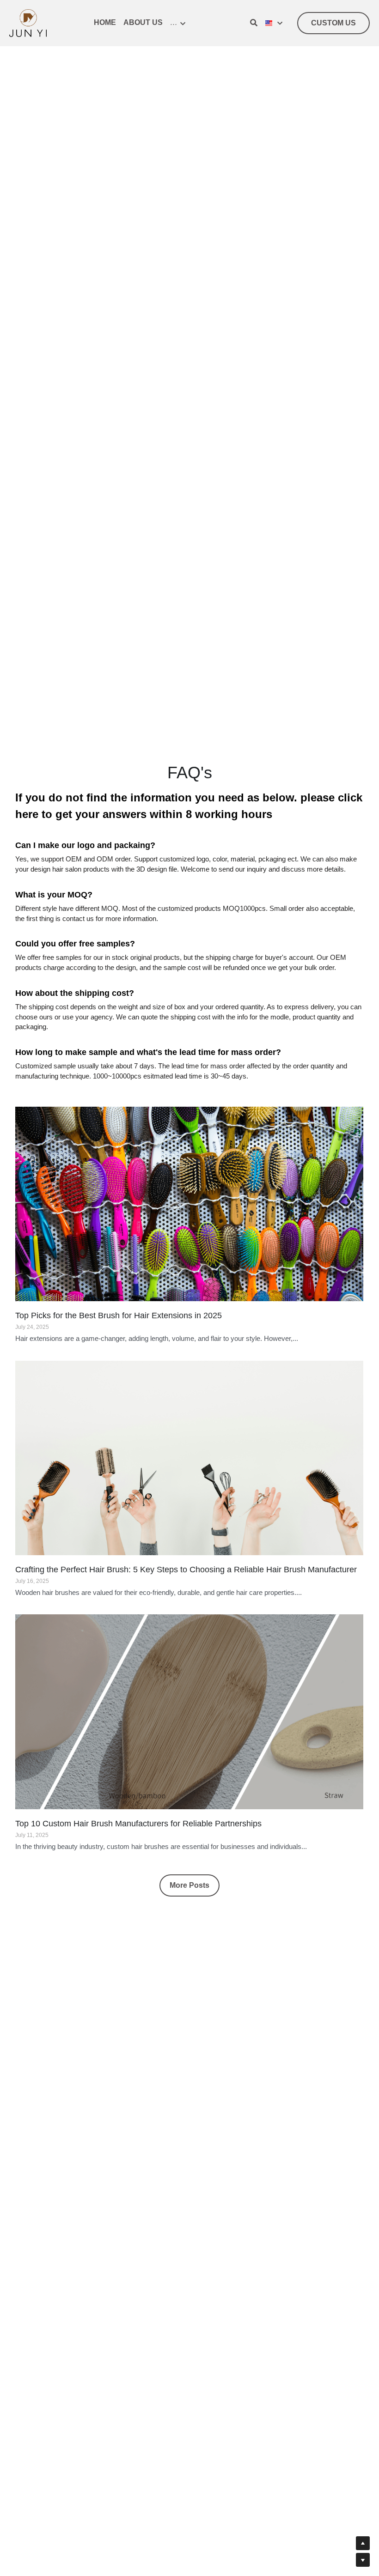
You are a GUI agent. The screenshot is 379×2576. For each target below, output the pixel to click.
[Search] (254, 23)
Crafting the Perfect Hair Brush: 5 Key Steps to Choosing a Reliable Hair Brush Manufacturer (186, 1546)
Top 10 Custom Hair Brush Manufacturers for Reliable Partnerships (138, 1800)
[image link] (28, 22)
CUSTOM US (333, 23)
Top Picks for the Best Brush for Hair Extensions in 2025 (119, 1293)
